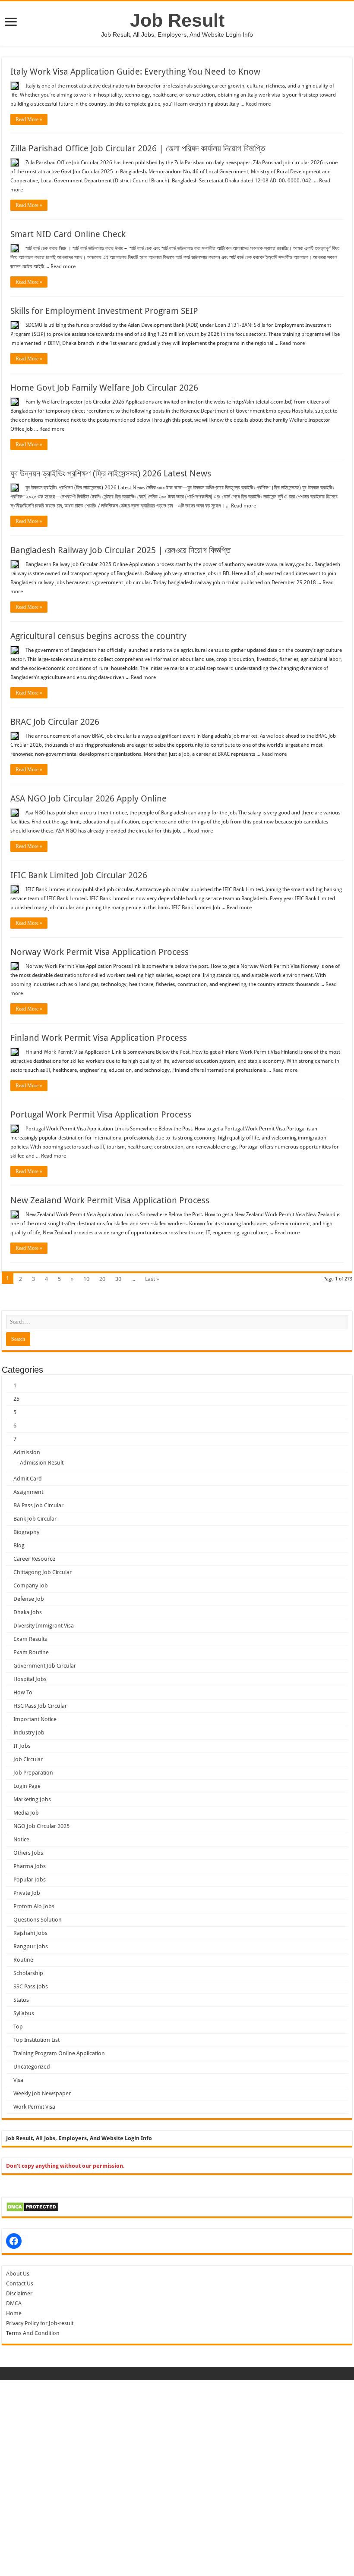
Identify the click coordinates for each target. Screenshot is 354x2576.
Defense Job (29, 1599)
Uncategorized (32, 2067)
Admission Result (42, 1463)
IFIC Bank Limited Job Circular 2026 (79, 875)
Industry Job (29, 1732)
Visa (18, 2080)
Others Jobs (28, 1853)
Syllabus (24, 2013)
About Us (18, 2274)
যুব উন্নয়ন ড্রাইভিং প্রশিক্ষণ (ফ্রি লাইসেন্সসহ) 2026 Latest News (111, 473)
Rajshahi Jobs (30, 1933)
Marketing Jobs (32, 1799)
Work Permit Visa (34, 2107)
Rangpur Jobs (31, 1946)
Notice (21, 1839)
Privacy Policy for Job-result (40, 2323)
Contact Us (20, 2283)
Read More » (29, 119)
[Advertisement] (177, 2441)
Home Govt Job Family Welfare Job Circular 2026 (104, 388)
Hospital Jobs (30, 1679)
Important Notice (35, 1719)
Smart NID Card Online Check (68, 234)
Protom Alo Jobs (34, 1906)
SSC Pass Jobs (31, 1986)
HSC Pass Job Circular (40, 1706)
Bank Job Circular (35, 1519)
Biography (26, 1532)
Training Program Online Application (59, 2053)
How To (23, 1692)
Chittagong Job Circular (43, 1572)
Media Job (26, 1813)
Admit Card (28, 1479)
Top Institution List (36, 2040)
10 (86, 1279)
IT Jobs (22, 1746)
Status (21, 2000)
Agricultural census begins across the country (98, 636)
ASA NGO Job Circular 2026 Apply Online (88, 798)
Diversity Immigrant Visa (44, 1626)
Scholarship (28, 1973)
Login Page (27, 1786)
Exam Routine (31, 1652)
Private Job (27, 1893)
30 (118, 1279)
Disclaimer (19, 2293)
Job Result (177, 20)
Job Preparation (33, 1773)
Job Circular (28, 1759)
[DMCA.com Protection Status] (32, 2206)
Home (14, 2313)
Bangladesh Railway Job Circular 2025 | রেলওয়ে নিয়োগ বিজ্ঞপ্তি (120, 550)
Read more (258, 104)
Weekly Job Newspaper (42, 2093)
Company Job (31, 1585)
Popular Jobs (30, 1880)
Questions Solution (38, 1920)
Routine (23, 1960)
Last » (152, 1279)
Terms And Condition (33, 2333)
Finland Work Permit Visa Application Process (99, 1038)
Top (18, 2027)
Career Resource (34, 1559)
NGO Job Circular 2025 (41, 1826)
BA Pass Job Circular (38, 1505)
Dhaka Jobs (28, 1612)
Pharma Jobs (30, 1866)
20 (102, 1279)
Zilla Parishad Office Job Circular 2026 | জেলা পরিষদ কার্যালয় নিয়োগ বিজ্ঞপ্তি (138, 148)
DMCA (14, 2303)
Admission (27, 1452)
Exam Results (30, 1639)
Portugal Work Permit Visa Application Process (101, 1114)
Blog (19, 1545)
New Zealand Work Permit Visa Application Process (110, 1200)
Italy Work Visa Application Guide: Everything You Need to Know (135, 72)
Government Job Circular (45, 1666)
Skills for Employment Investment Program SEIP (104, 311)
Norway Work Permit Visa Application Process (100, 952)
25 (16, 1399)
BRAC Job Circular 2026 (55, 722)
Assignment (28, 1492)
